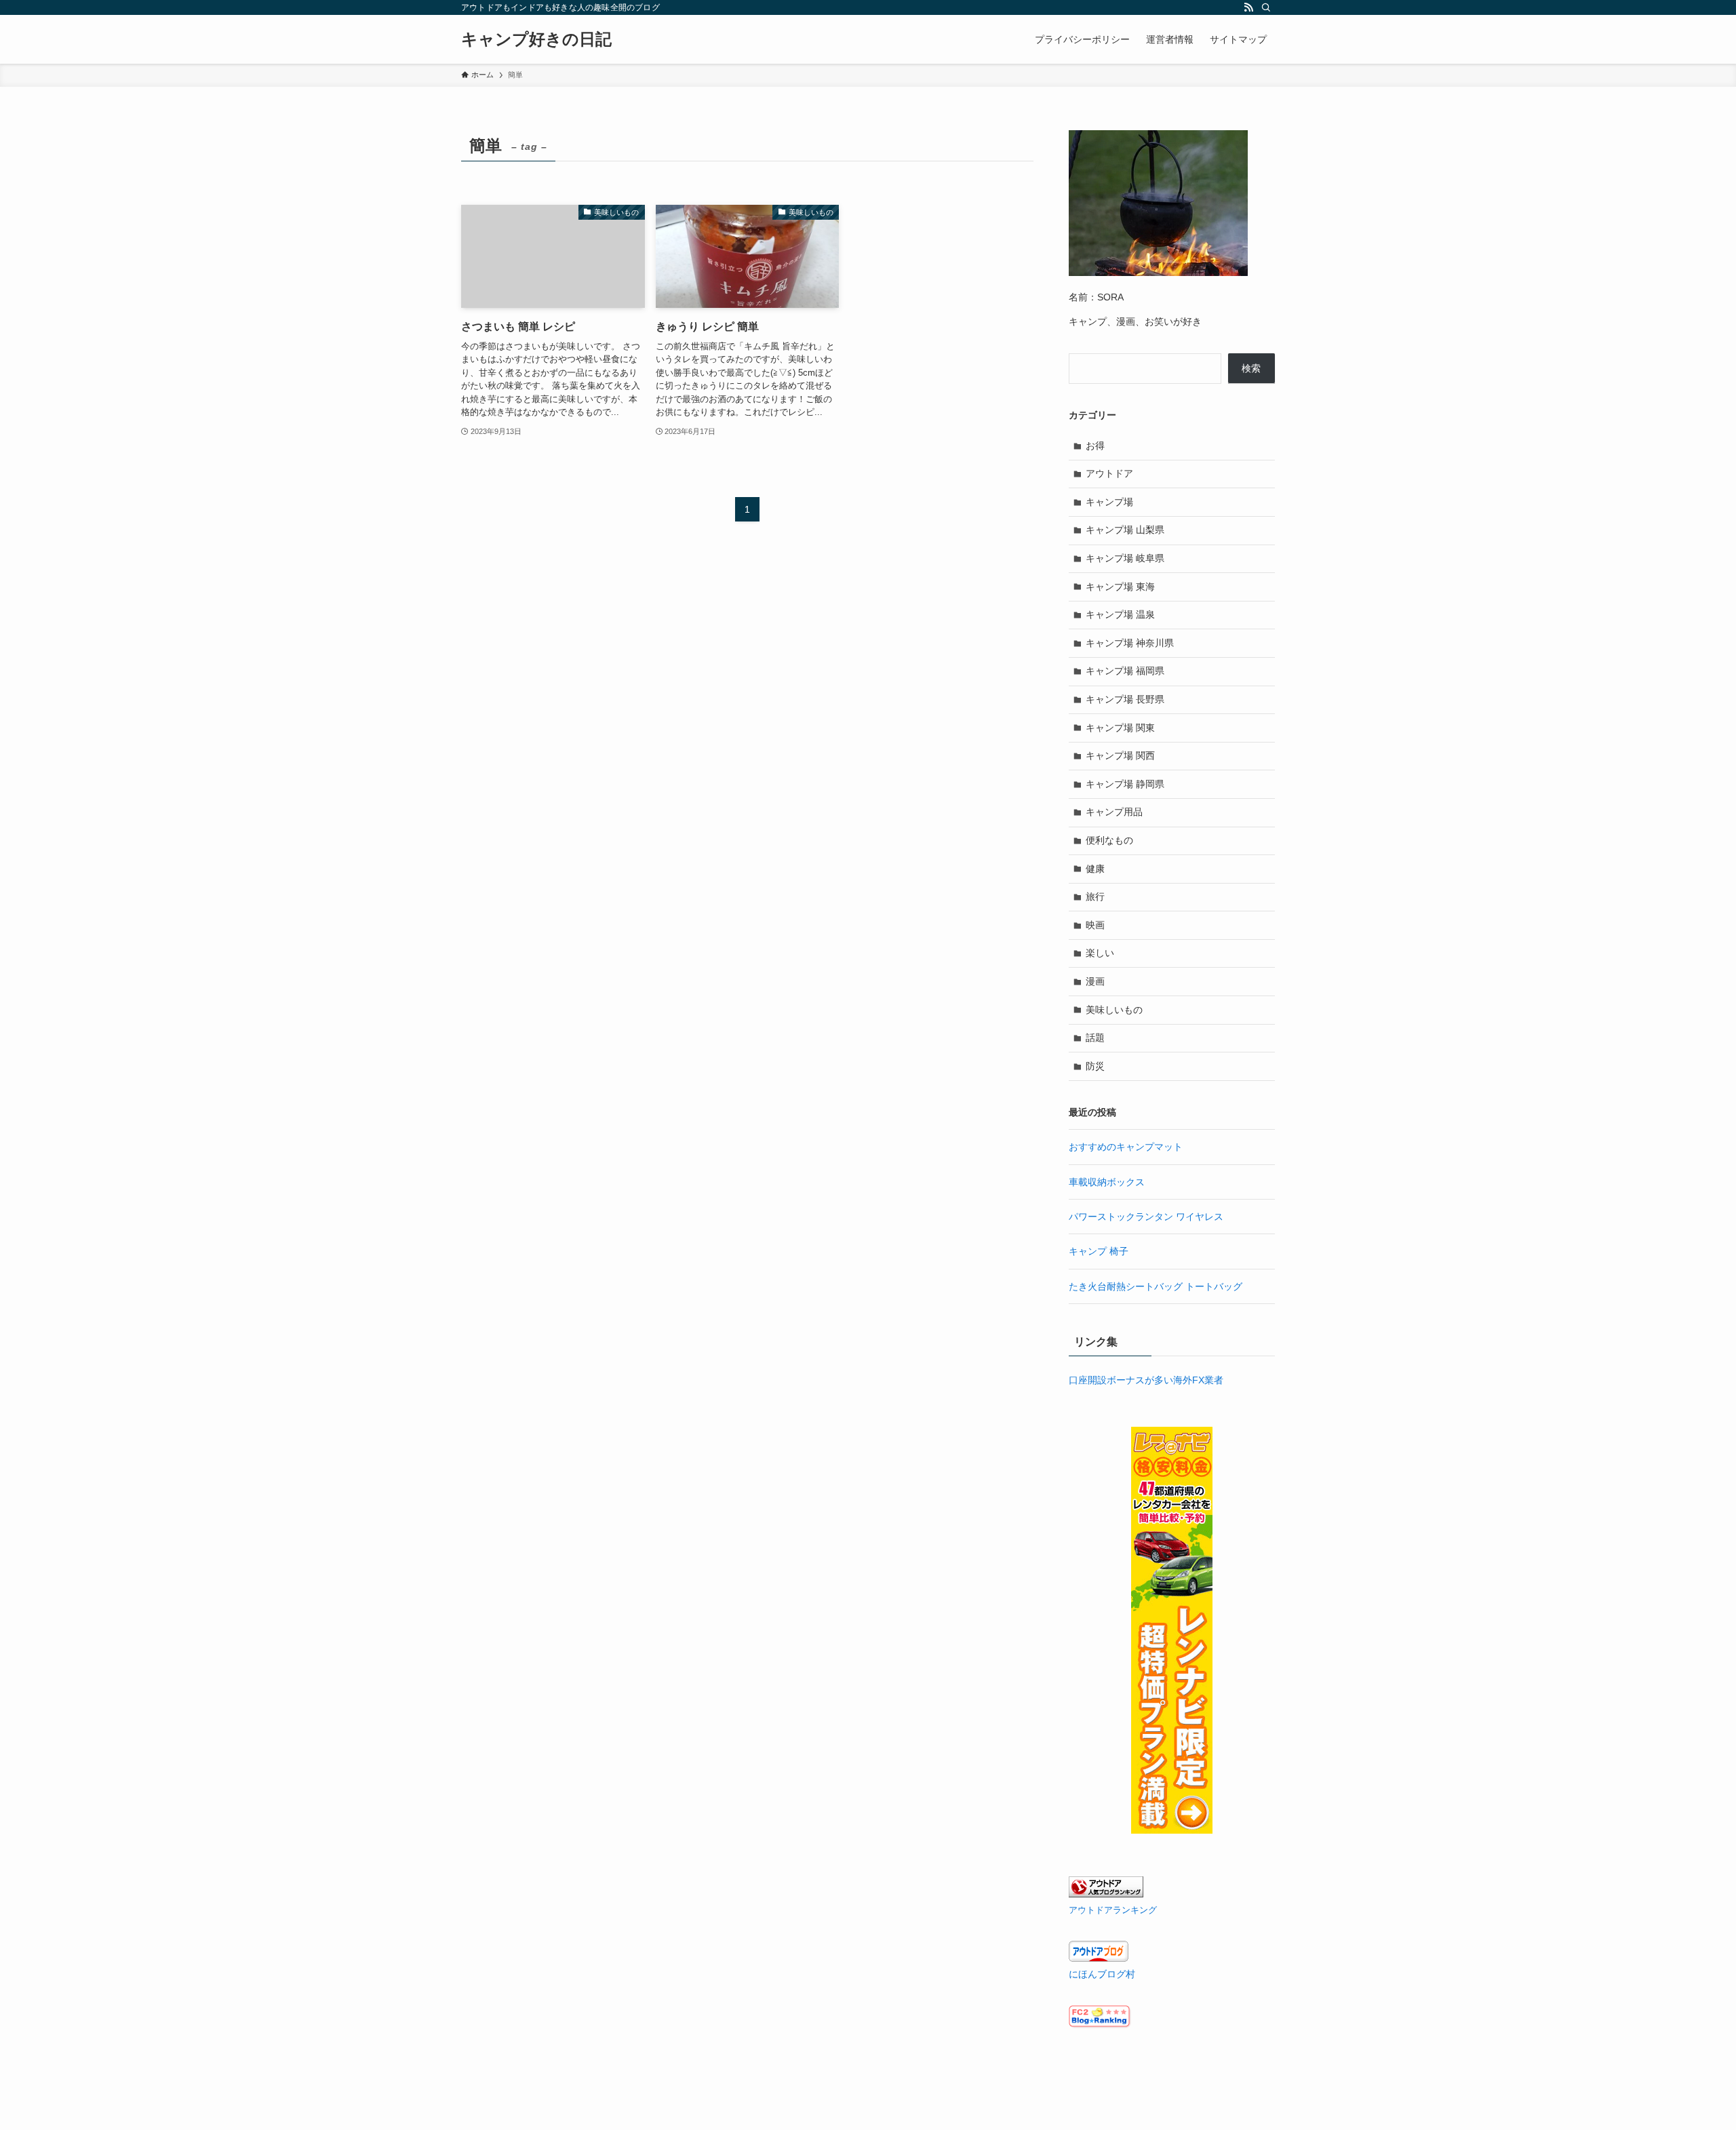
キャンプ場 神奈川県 (1130, 643)
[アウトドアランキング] (1106, 1894)
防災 (1095, 1066)
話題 (1095, 1038)
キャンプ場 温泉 (1120, 614)
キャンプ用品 (1114, 812)
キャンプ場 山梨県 (1125, 530)
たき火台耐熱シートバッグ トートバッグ (1156, 1286)
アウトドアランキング (1113, 1910)
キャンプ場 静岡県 (1125, 784)
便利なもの (1109, 840)
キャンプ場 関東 (1120, 728)
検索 (1251, 368)
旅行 (1095, 896)
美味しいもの (1114, 1010)
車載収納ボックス (1107, 1182)
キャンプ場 (1109, 502)
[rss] (1248, 7)
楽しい (1100, 953)
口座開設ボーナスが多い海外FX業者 (1146, 1380)
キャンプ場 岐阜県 (1125, 558)
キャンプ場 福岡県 (1125, 671)
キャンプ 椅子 (1099, 1251)
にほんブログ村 (1102, 1974)
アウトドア (1109, 473)
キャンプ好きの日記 (536, 39)
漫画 (1095, 981)
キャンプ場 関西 (1120, 755)
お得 (1095, 446)
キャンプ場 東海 (1120, 587)
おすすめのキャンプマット (1126, 1147)
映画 (1095, 925)
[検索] (1266, 7)
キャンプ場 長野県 (1125, 699)
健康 (1095, 869)
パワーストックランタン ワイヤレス (1146, 1217)
